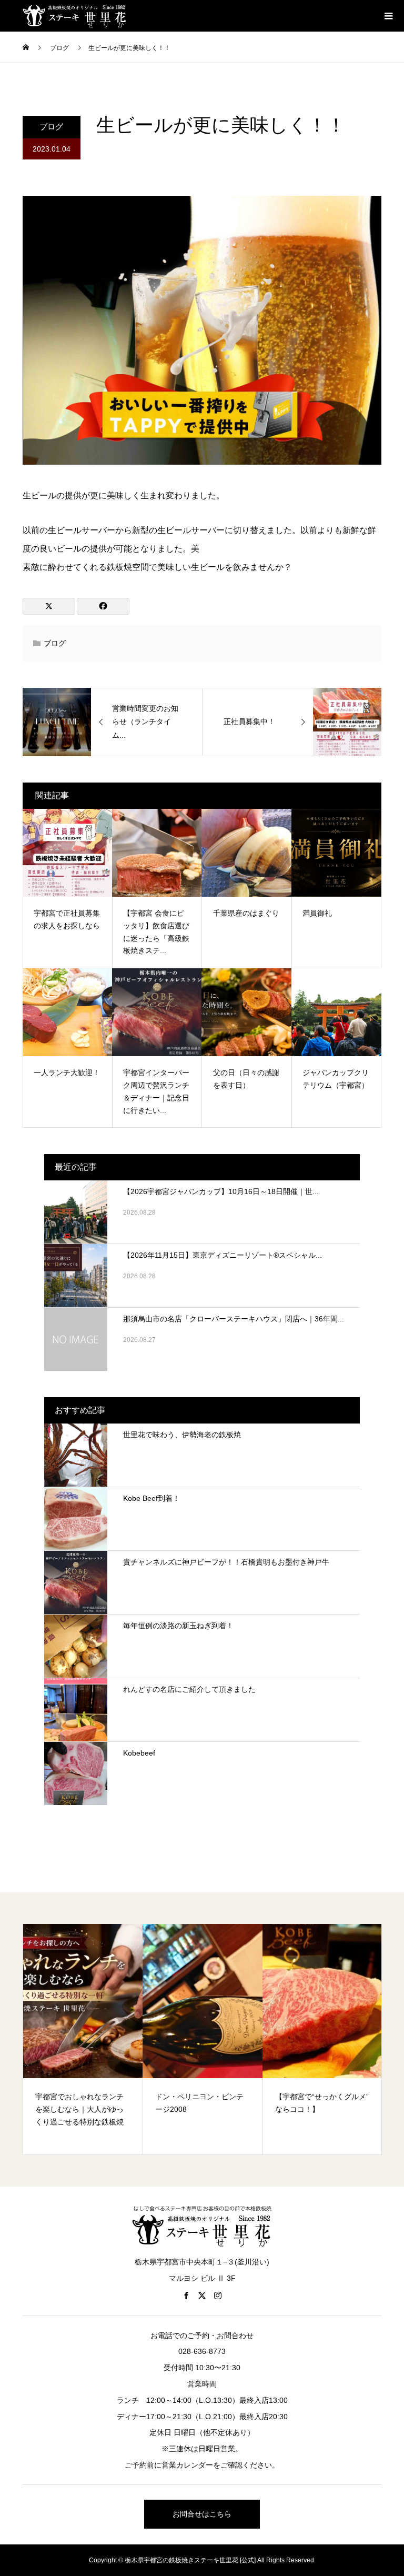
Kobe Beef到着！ (151, 1498)
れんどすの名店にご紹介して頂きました (189, 1689)
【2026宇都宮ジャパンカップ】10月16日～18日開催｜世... (221, 1191)
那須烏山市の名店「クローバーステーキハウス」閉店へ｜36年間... (234, 1319)
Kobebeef (139, 1753)
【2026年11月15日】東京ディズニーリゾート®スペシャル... (223, 1255)
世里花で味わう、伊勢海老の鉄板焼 (182, 1435)
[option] (83, 2039)
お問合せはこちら (202, 2514)
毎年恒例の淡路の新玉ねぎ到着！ (178, 1626)
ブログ (51, 127)
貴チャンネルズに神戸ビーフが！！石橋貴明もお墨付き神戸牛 (226, 1562)
